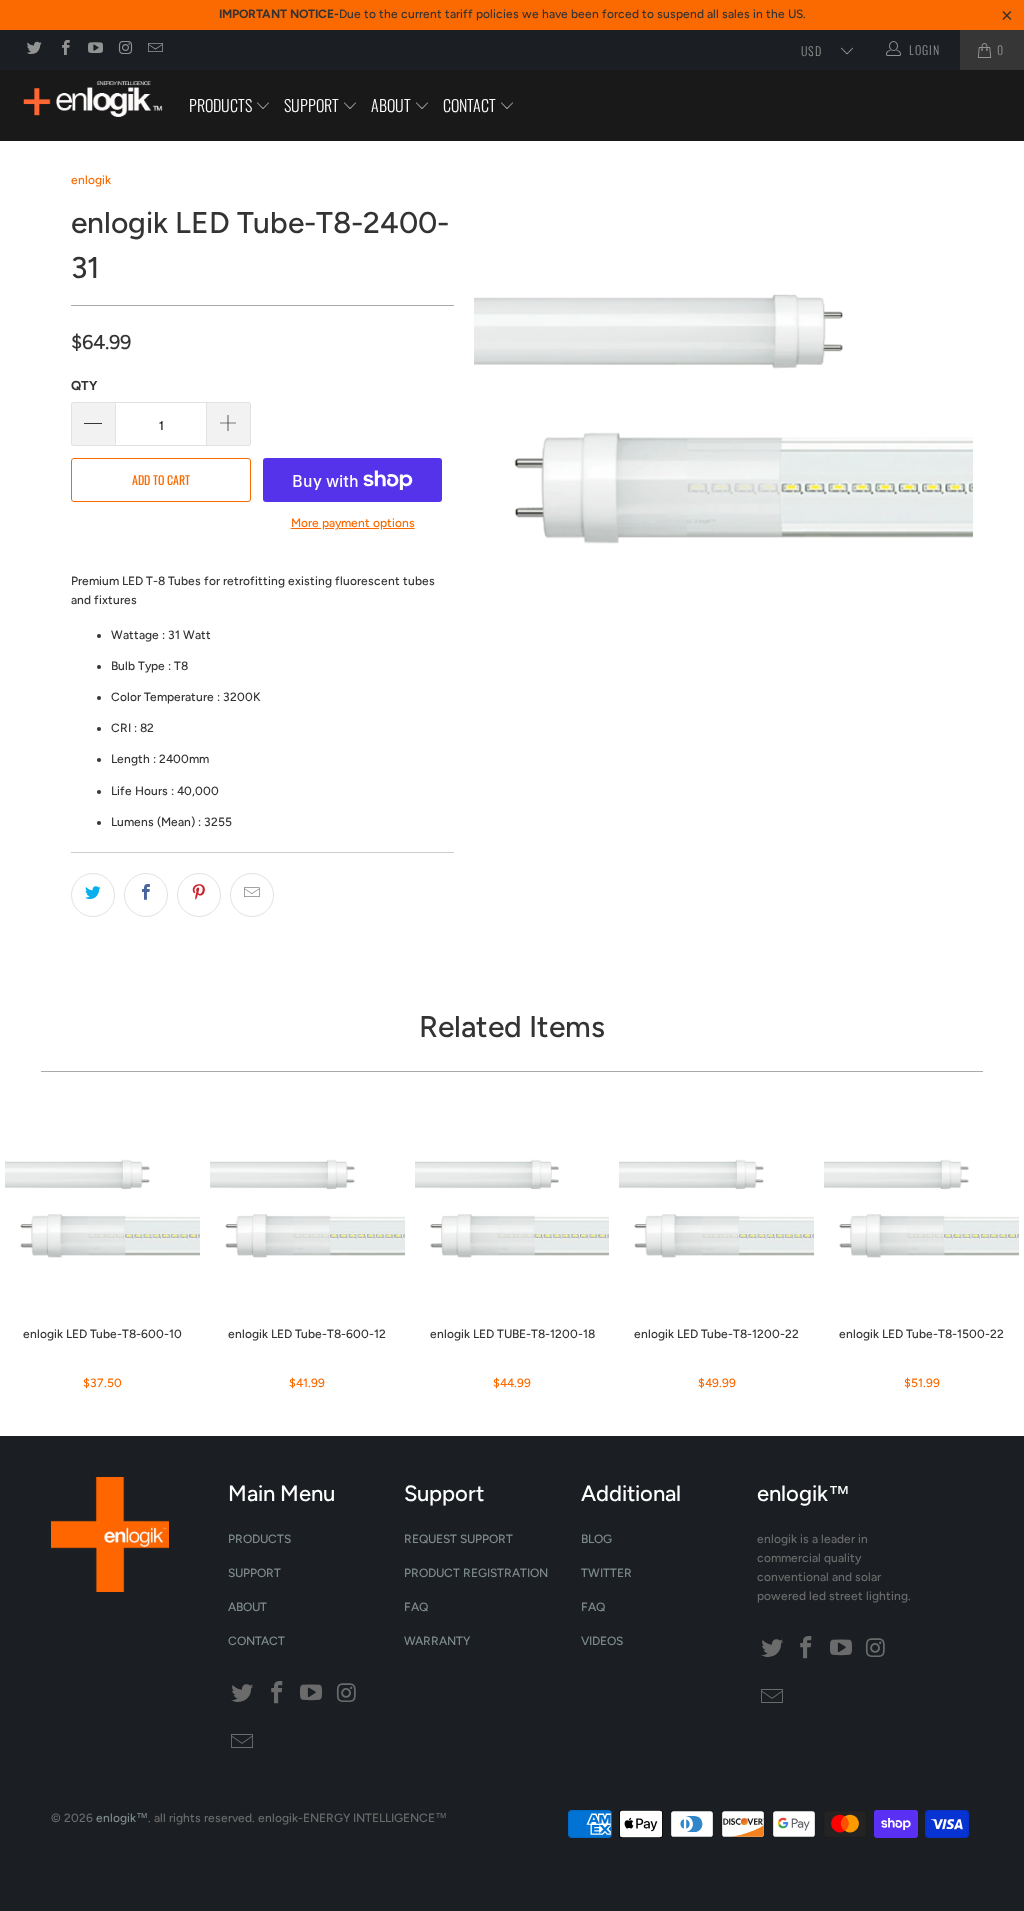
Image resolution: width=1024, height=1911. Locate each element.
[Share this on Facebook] (146, 895)
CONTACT (471, 105)
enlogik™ (122, 1818)
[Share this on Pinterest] (199, 895)
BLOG (596, 1539)
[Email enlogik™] (154, 50)
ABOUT (392, 105)
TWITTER (606, 1573)
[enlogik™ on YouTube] (94, 50)
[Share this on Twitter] (93, 895)
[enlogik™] (92, 101)
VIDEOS (602, 1641)
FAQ (416, 1607)
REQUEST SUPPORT (458, 1539)
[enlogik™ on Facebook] (63, 50)
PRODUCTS (222, 105)
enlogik (91, 180)
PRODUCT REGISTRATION (476, 1573)
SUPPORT (313, 105)
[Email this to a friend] (252, 895)
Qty (84, 385)
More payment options (353, 523)
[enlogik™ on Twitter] (33, 50)
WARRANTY (437, 1641)
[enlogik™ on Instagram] (124, 50)
